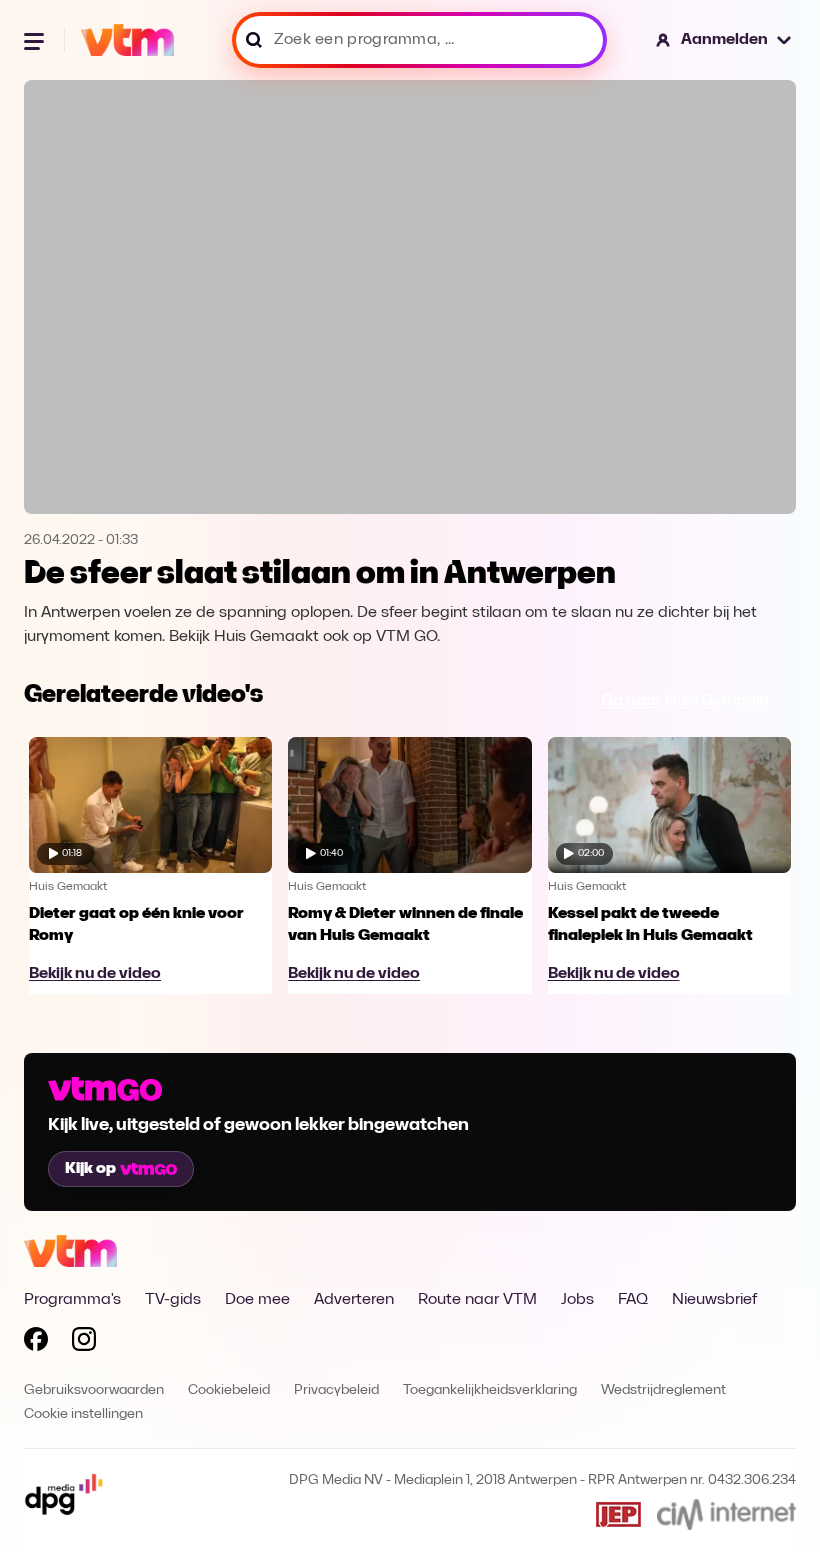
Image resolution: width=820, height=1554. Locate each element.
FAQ (633, 1300)
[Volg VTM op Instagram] (84, 1343)
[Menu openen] (36, 40)
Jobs (577, 1300)
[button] (724, 40)
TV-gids (173, 1300)
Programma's (72, 1300)
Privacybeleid (336, 1390)
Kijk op (90, 1169)
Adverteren (354, 1300)
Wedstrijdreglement (663, 1390)
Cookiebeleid (229, 1390)
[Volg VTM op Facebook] (36, 1343)
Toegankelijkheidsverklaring (490, 1390)
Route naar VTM (477, 1300)
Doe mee (257, 1300)
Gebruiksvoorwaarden (94, 1390)
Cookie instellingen (83, 1414)
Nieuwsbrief (714, 1300)
